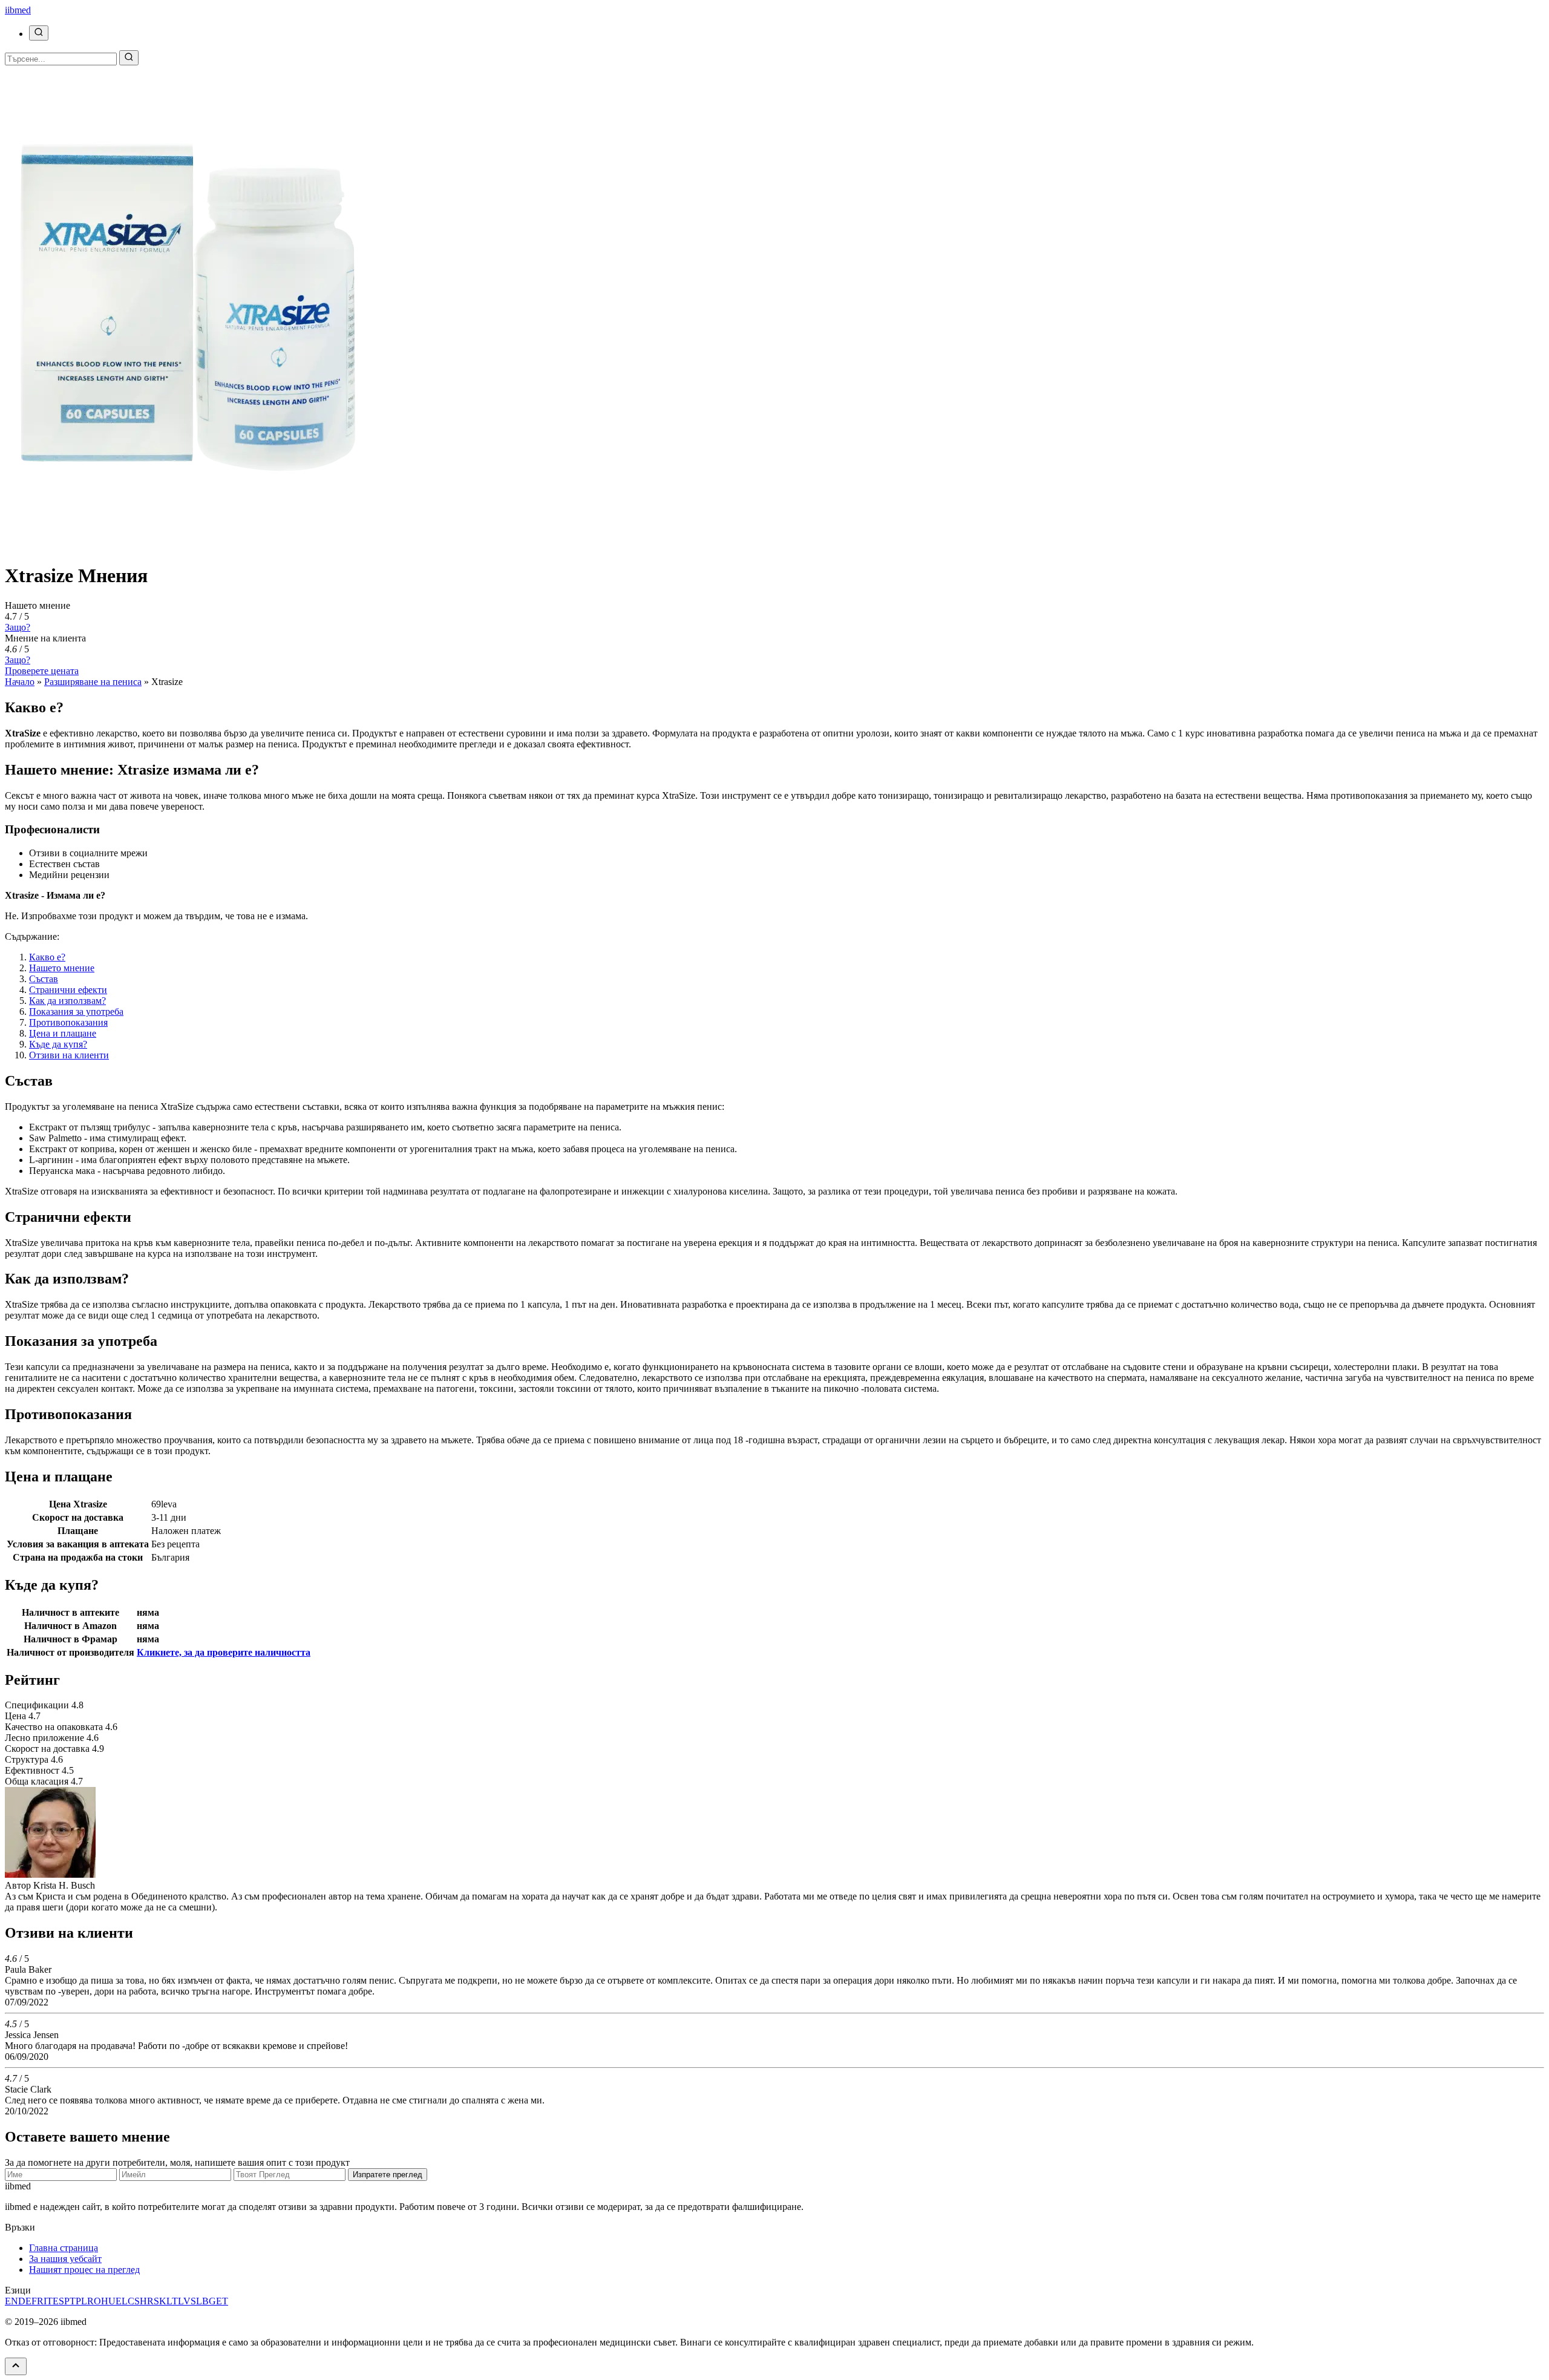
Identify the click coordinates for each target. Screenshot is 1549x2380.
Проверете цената (42, 671)
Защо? (18, 627)
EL (122, 2301)
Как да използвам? (67, 1001)
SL (196, 2301)
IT (48, 2301)
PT (70, 2301)
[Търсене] (39, 33)
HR (147, 2301)
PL (81, 2301)
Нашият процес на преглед (84, 2270)
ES (58, 2301)
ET (222, 2301)
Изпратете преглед (388, 2175)
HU (108, 2301)
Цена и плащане (63, 1033)
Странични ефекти (68, 990)
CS (134, 2301)
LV (184, 2301)
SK (160, 2301)
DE (25, 2301)
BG (209, 2301)
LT (172, 2301)
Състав (44, 979)
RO (94, 2301)
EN (11, 2301)
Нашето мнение (62, 968)
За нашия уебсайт (65, 2259)
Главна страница (64, 2248)
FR (38, 2301)
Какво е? (47, 957)
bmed (18, 10)
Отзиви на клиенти (69, 1055)
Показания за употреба (76, 1011)
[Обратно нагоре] (16, 2366)
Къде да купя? (58, 1044)
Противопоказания (68, 1022)
